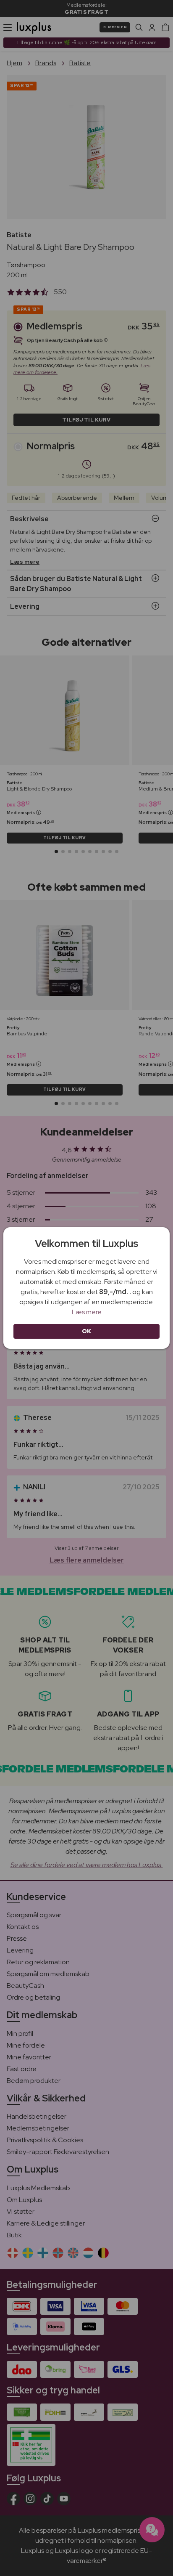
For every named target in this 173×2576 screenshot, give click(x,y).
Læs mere (87, 1312)
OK (87, 1331)
